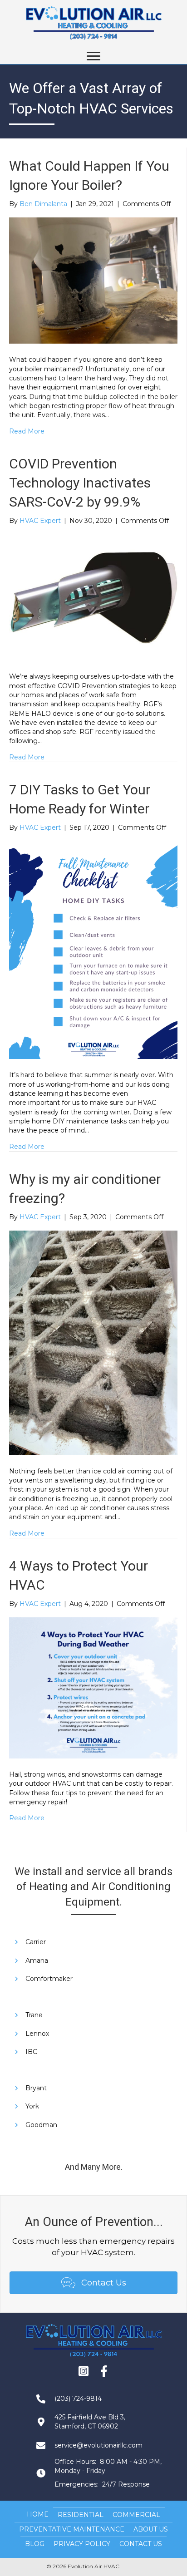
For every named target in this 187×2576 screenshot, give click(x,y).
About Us (151, 2529)
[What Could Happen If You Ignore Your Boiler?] (93, 280)
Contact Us (141, 2544)
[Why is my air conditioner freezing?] (93, 1342)
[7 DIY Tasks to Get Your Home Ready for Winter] (93, 950)
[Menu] (93, 56)
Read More (27, 431)
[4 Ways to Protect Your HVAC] (93, 1687)
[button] (84, 2371)
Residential (81, 2515)
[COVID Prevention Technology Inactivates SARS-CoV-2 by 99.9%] (93, 597)
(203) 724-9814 (78, 2399)
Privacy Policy (82, 2544)
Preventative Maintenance (72, 2529)
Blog (35, 2544)
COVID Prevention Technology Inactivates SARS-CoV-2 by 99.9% (80, 483)
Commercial (136, 2515)
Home (38, 2514)
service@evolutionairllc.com (98, 2445)
